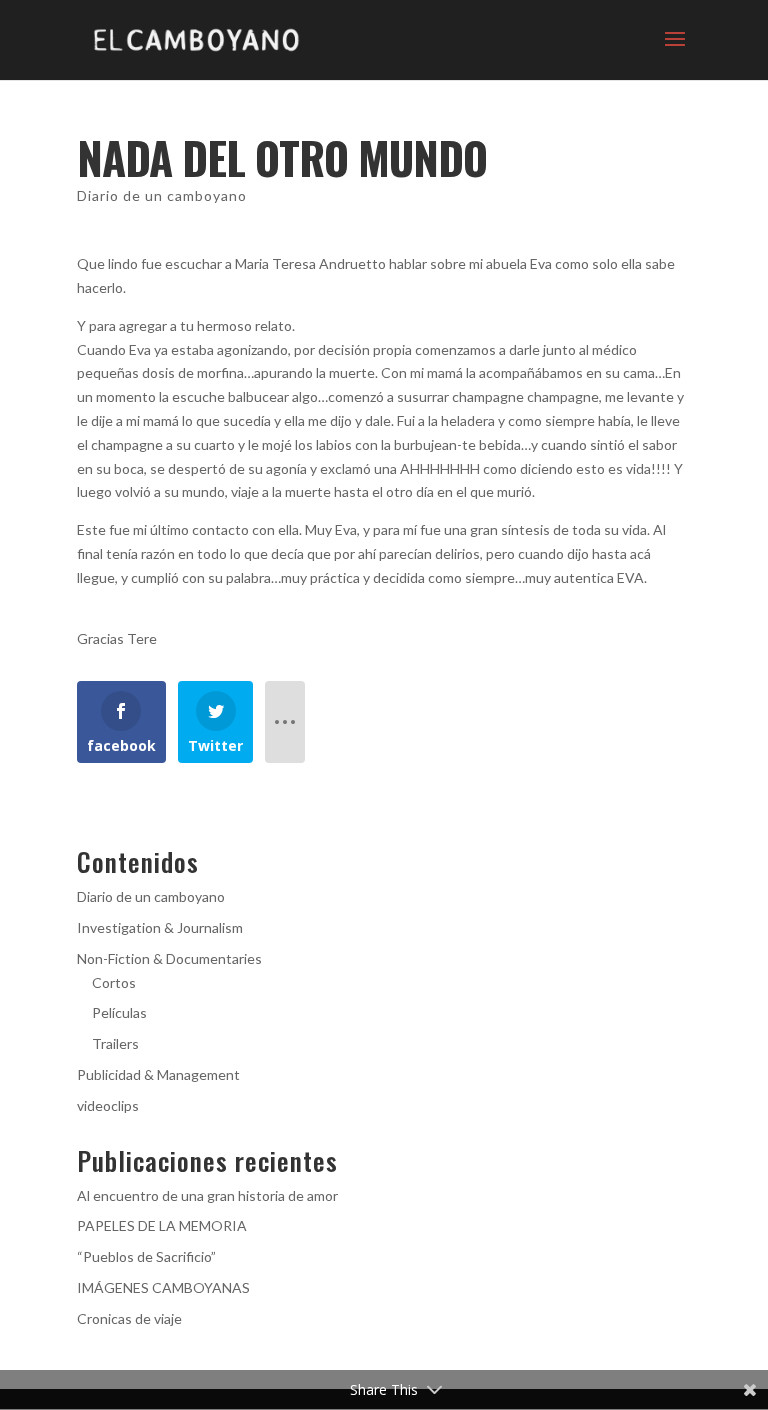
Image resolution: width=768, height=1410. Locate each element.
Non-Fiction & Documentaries (169, 958)
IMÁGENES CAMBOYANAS (163, 1287)
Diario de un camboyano (162, 195)
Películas (119, 1012)
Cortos (114, 982)
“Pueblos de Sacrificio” (146, 1256)
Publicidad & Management (158, 1074)
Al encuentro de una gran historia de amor (207, 1195)
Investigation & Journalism (160, 927)
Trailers (115, 1043)
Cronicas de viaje (129, 1318)
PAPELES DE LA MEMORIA (162, 1225)
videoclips (108, 1105)
